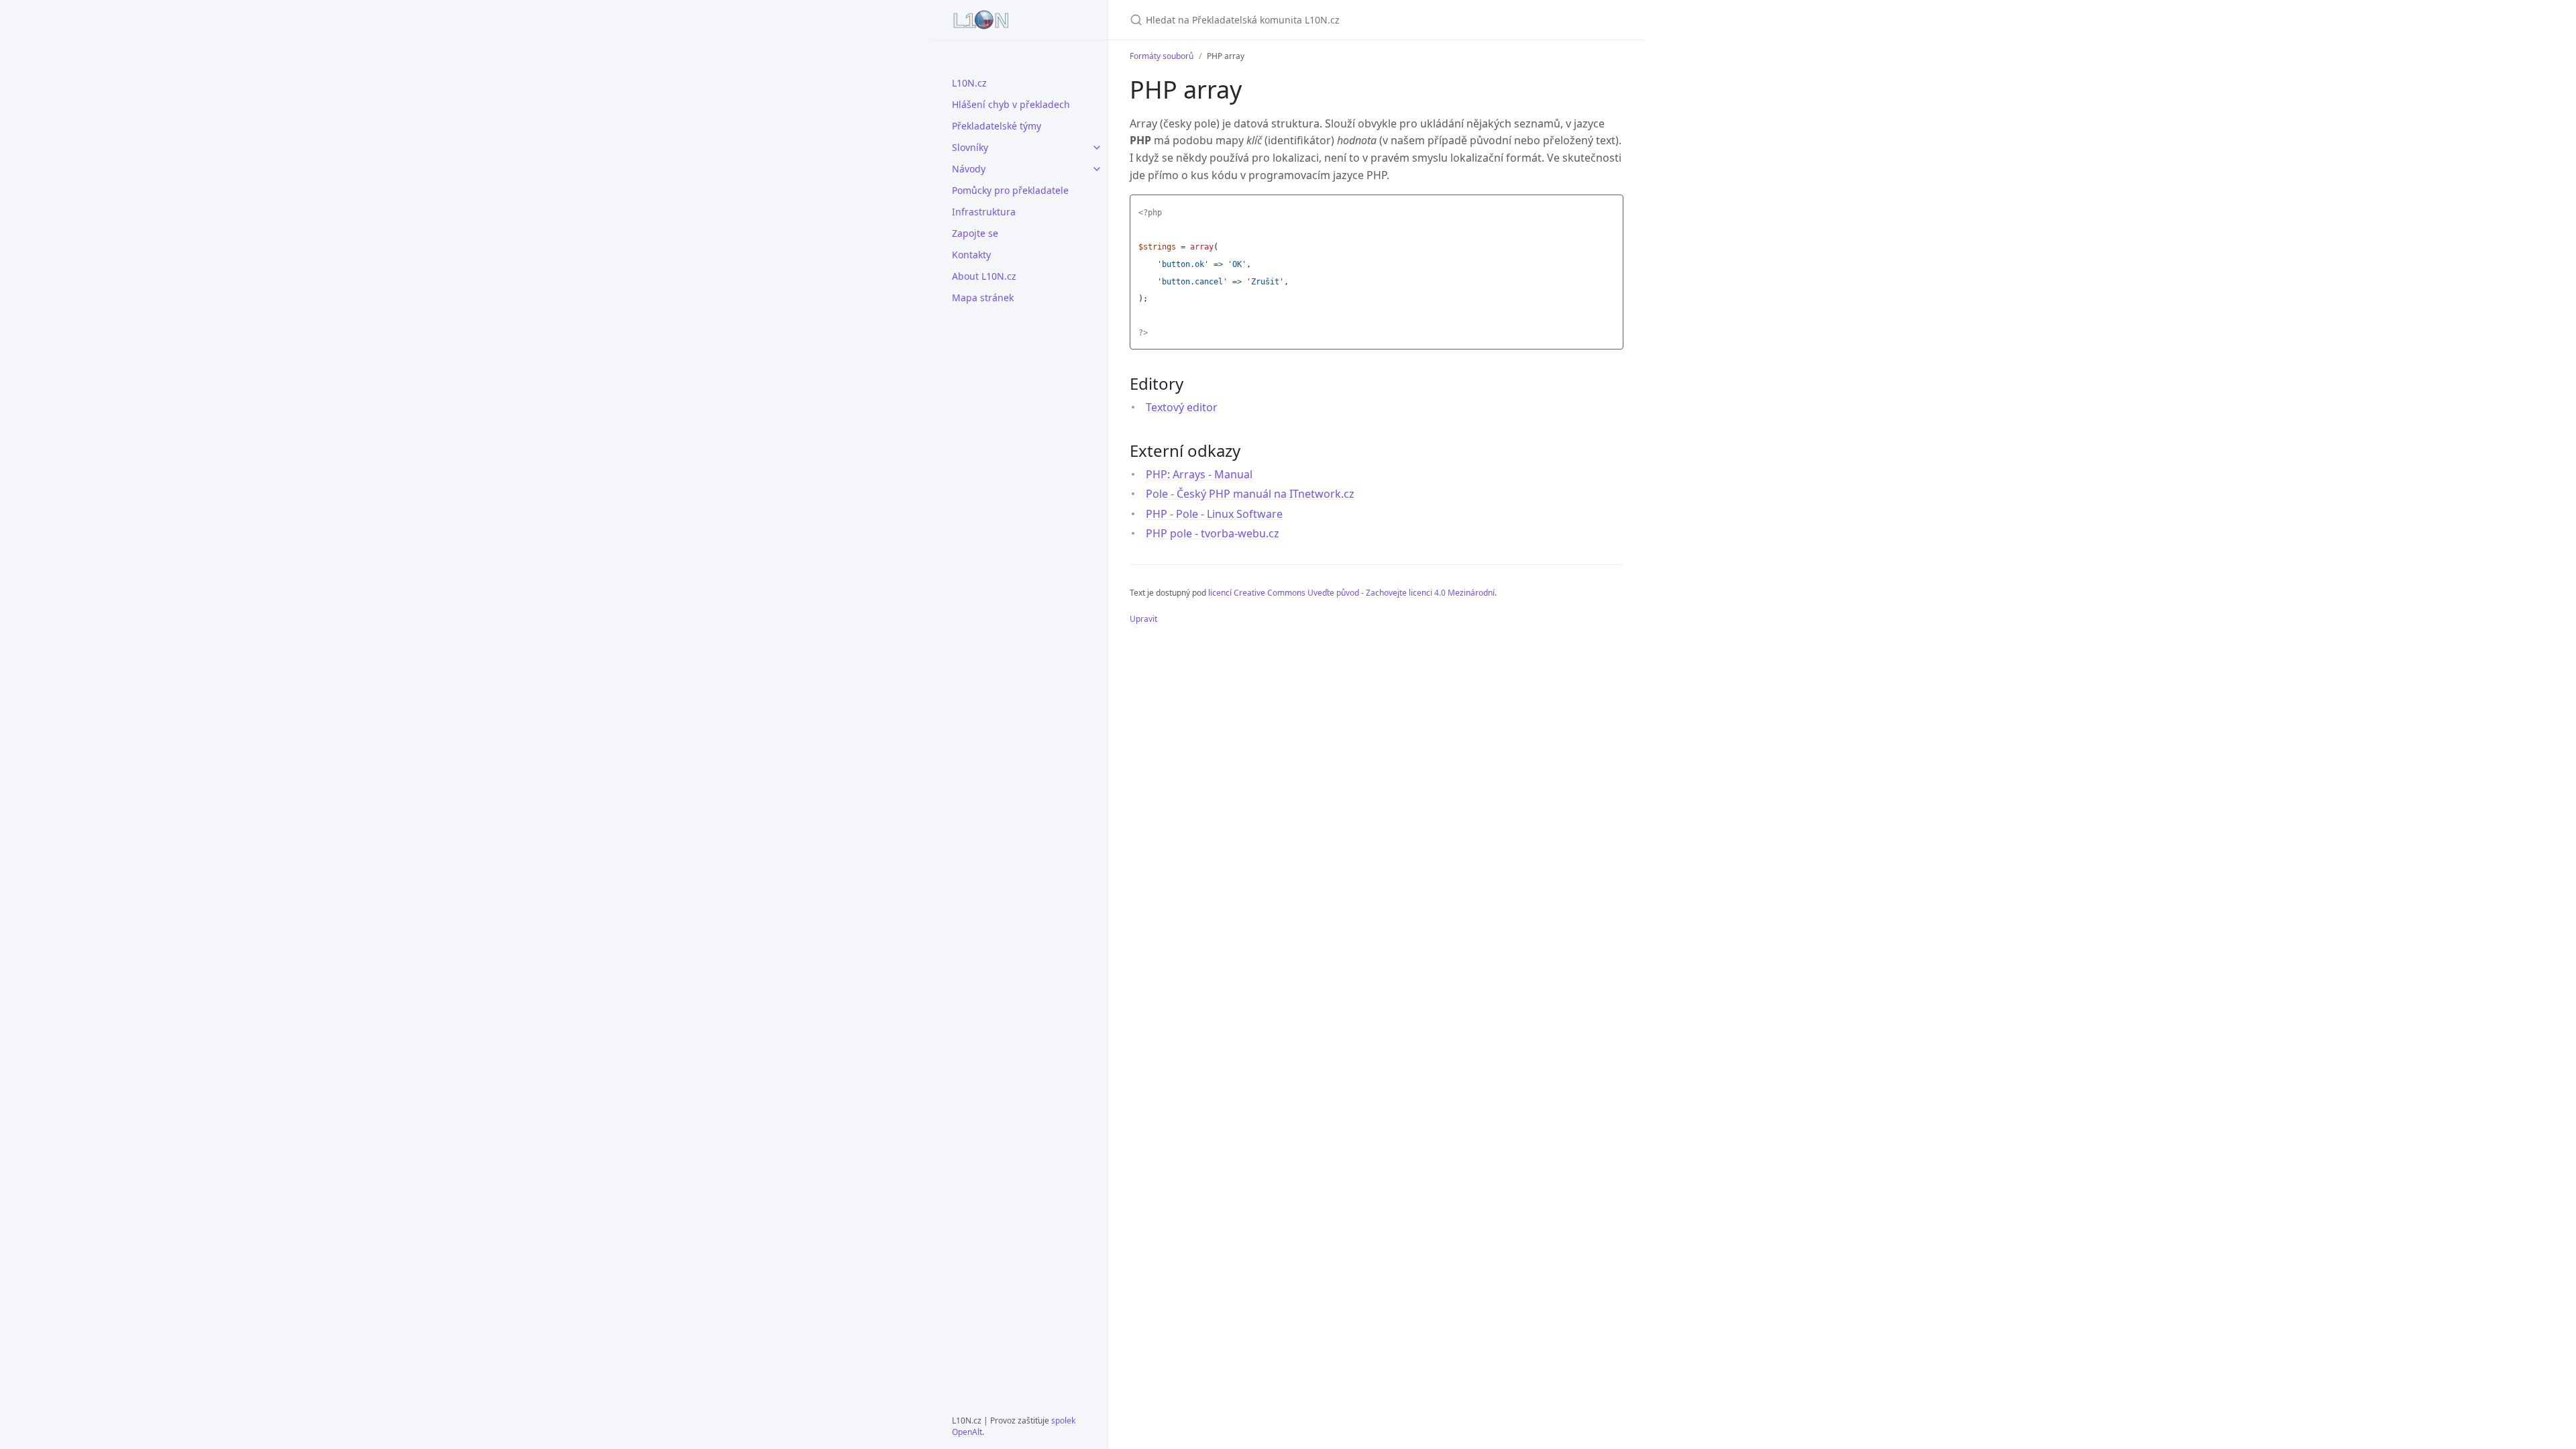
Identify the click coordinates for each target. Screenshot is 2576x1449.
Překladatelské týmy (997, 126)
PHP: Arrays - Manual (1199, 474)
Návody (969, 169)
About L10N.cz (984, 276)
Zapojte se (975, 233)
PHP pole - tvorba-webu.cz (1213, 533)
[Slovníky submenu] (1097, 148)
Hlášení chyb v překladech (1011, 104)
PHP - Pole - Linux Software (1214, 514)
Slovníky (970, 147)
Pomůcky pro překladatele (1010, 190)
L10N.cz (969, 83)
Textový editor (1182, 407)
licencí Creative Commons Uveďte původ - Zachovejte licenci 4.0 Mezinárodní (1351, 593)
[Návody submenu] (1097, 169)
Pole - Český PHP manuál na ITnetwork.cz (1250, 494)
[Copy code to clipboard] (1611, 209)
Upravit (1143, 619)
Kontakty (971, 255)
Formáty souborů (1162, 56)
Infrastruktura (984, 212)
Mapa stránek (983, 298)
